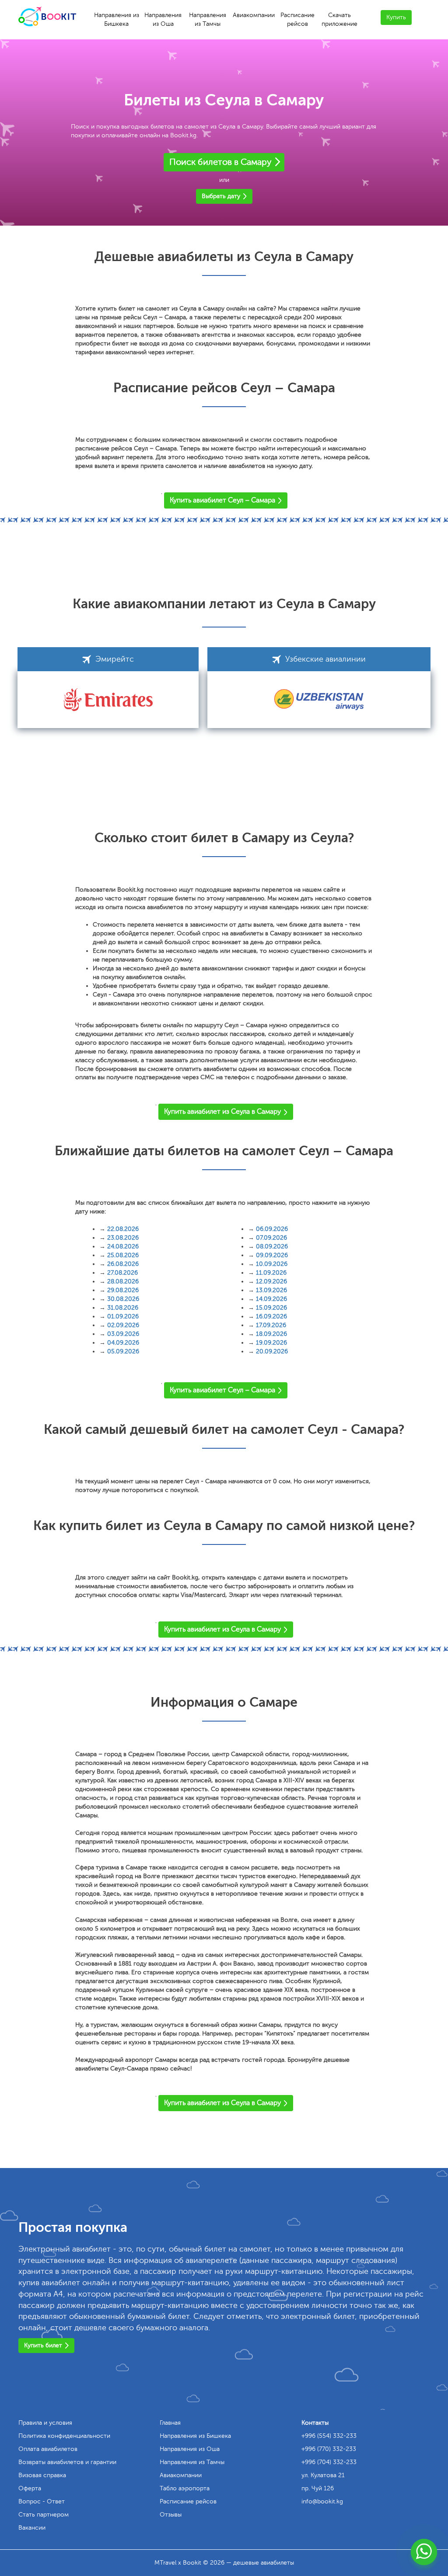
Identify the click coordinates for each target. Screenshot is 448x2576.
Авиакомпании (254, 15)
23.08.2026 (123, 1238)
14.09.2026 (271, 1299)
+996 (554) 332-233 (329, 2436)
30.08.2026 (123, 1299)
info (322, 2501)
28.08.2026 (123, 1281)
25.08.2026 (123, 1255)
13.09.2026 (271, 1290)
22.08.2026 (123, 1229)
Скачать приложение (339, 19)
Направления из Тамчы (208, 19)
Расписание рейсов (297, 19)
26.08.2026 (123, 1264)
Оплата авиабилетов (48, 2449)
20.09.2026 (272, 1351)
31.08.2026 (123, 1308)
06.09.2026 (272, 1229)
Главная (170, 2423)
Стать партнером (44, 2515)
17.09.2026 (271, 1325)
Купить (396, 17)
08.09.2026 (272, 1246)
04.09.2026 (123, 1343)
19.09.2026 (271, 1343)
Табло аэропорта (185, 2488)
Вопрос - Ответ (42, 2501)
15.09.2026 (271, 1308)
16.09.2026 (271, 1316)
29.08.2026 (123, 1290)
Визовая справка (42, 2475)
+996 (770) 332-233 (329, 2449)
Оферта (30, 2488)
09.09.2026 (272, 1255)
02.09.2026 (123, 1325)
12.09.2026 (271, 1281)
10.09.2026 (272, 1264)
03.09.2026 (123, 1334)
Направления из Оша (163, 19)
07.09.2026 (271, 1238)
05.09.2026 (123, 1351)
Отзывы (171, 2515)
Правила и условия (45, 2423)
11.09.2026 (271, 1273)
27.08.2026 (122, 1273)
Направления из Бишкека (117, 19)
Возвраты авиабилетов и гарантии (67, 2462)
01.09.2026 (123, 1316)
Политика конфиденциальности (64, 2436)
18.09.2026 (271, 1334)
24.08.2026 (123, 1246)
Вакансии (32, 2528)
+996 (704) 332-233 (329, 2462)
